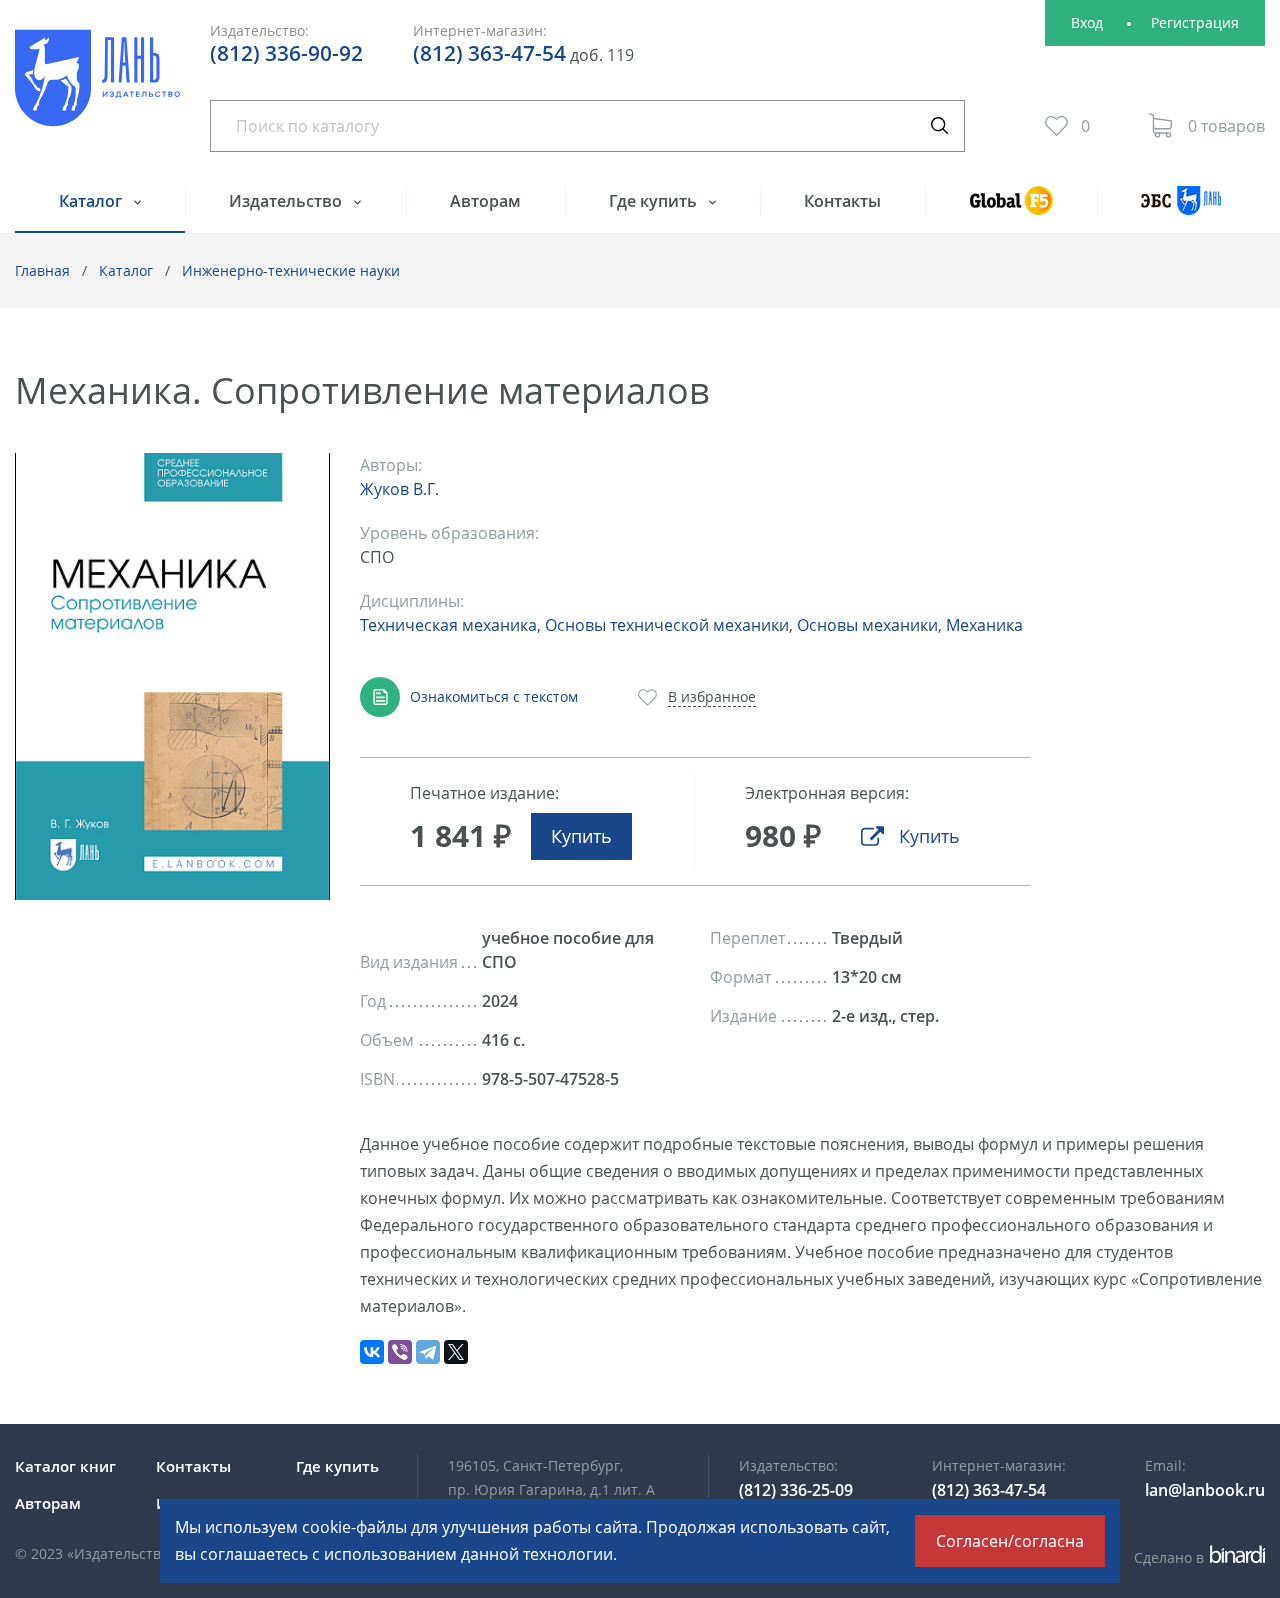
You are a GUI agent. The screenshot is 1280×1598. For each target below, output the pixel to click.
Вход (1087, 22)
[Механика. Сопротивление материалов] (172, 677)
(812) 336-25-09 (796, 1490)
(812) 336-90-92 (286, 53)
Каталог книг (65, 1466)
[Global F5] (1010, 209)
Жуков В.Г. (399, 489)
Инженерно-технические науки (291, 270)
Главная (42, 270)
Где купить (655, 201)
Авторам (485, 201)
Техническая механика (448, 625)
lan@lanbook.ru (1205, 1490)
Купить (581, 836)
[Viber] (400, 1352)
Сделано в (1196, 1557)
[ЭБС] (1181, 209)
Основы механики (867, 625)
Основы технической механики (667, 625)
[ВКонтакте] (372, 1352)
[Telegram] (428, 1352)
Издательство (287, 201)
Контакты (842, 201)
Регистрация (1195, 22)
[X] (456, 1352)
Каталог (92, 201)
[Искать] (939, 126)
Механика (984, 625)
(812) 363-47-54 (489, 53)
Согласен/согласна (1010, 1541)
